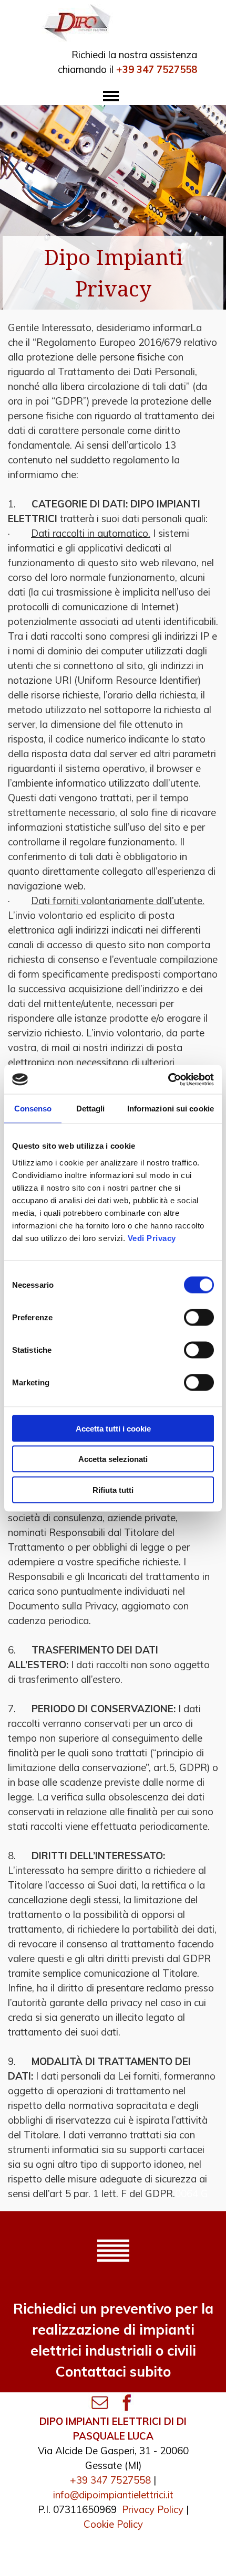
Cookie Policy (113, 2524)
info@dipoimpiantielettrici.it (113, 2495)
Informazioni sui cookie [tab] (171, 1109)
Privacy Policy (153, 2509)
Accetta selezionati (113, 1459)
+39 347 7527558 (110, 2480)
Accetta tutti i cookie (113, 1428)
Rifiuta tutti (113, 1490)
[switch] (199, 1317)
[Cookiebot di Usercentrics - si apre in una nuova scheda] (168, 1079)
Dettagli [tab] (91, 1109)
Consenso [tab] (33, 1109)
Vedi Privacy (152, 1238)
